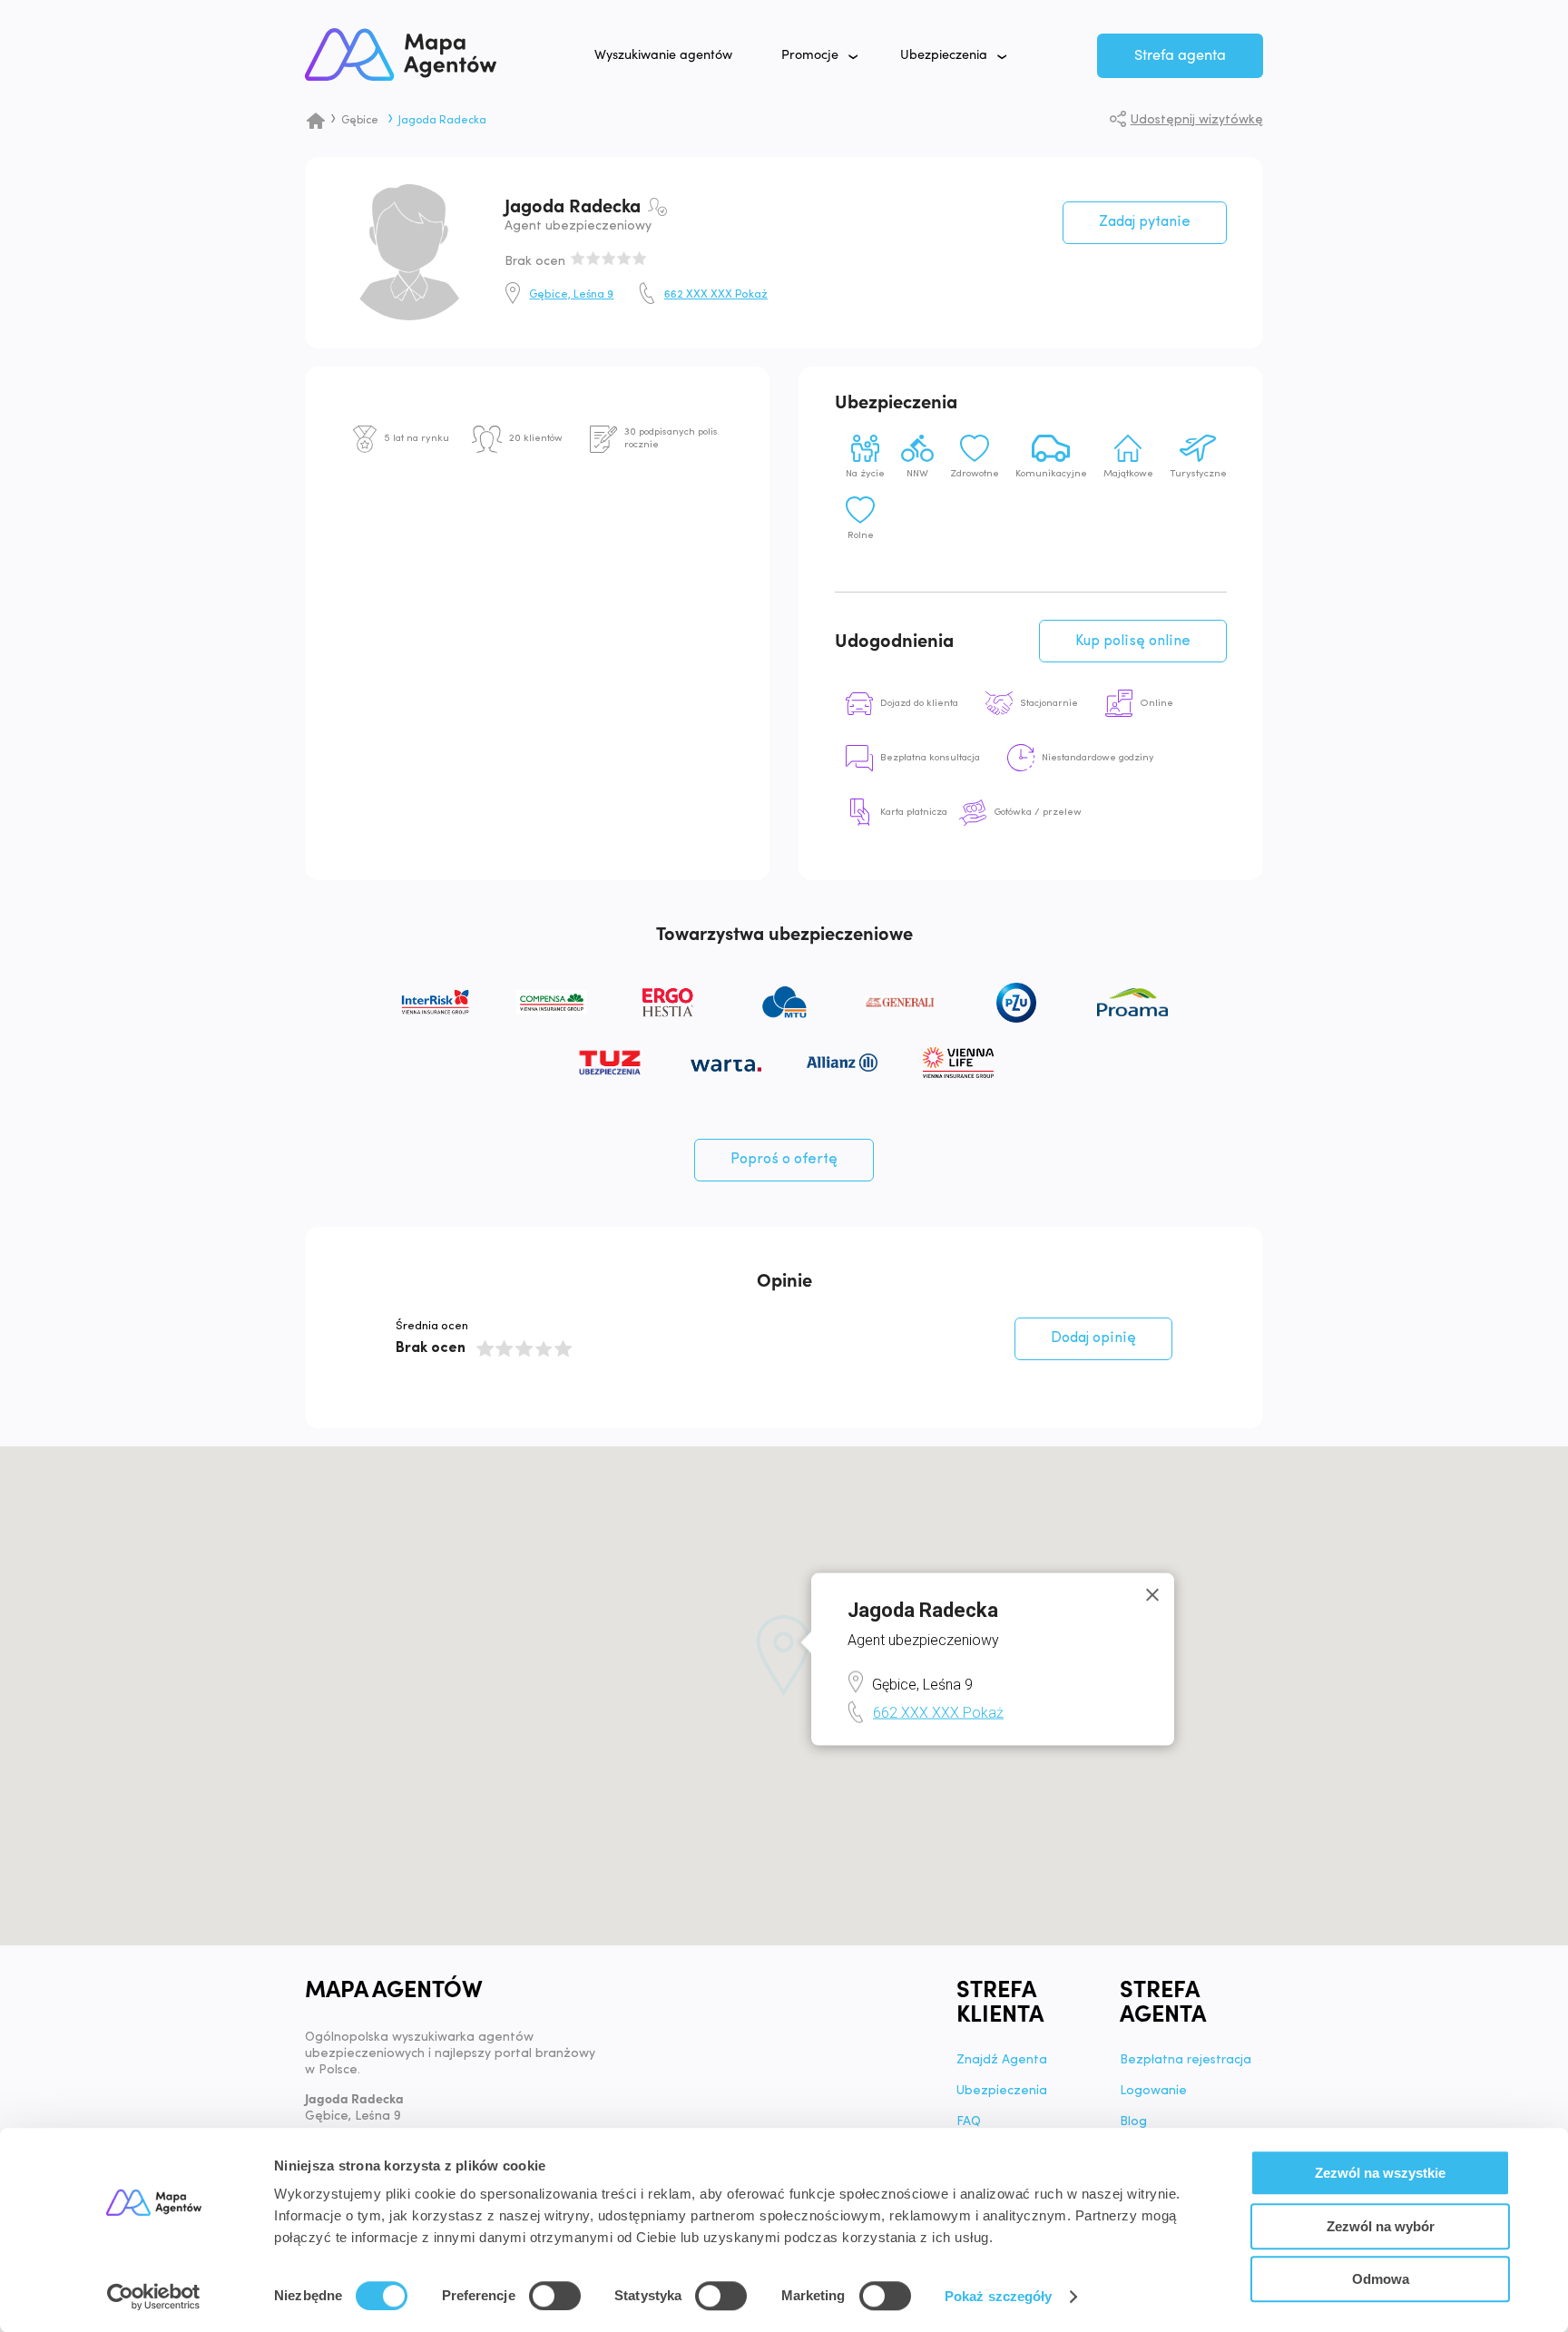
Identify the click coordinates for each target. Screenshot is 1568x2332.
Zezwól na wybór (1381, 2226)
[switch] (555, 2296)
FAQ (969, 2122)
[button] (784, 1656)
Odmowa (1381, 2279)
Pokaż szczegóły (999, 2296)
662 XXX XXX (716, 295)
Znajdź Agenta (1002, 2061)
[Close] (1152, 1594)
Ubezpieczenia (944, 55)
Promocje (810, 55)
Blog (1133, 2122)
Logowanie (1153, 2092)
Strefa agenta (1180, 55)
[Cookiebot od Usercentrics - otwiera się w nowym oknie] (154, 2297)
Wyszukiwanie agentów (663, 55)
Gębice (360, 121)
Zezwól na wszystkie (1380, 2173)
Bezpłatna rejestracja (1186, 2061)
